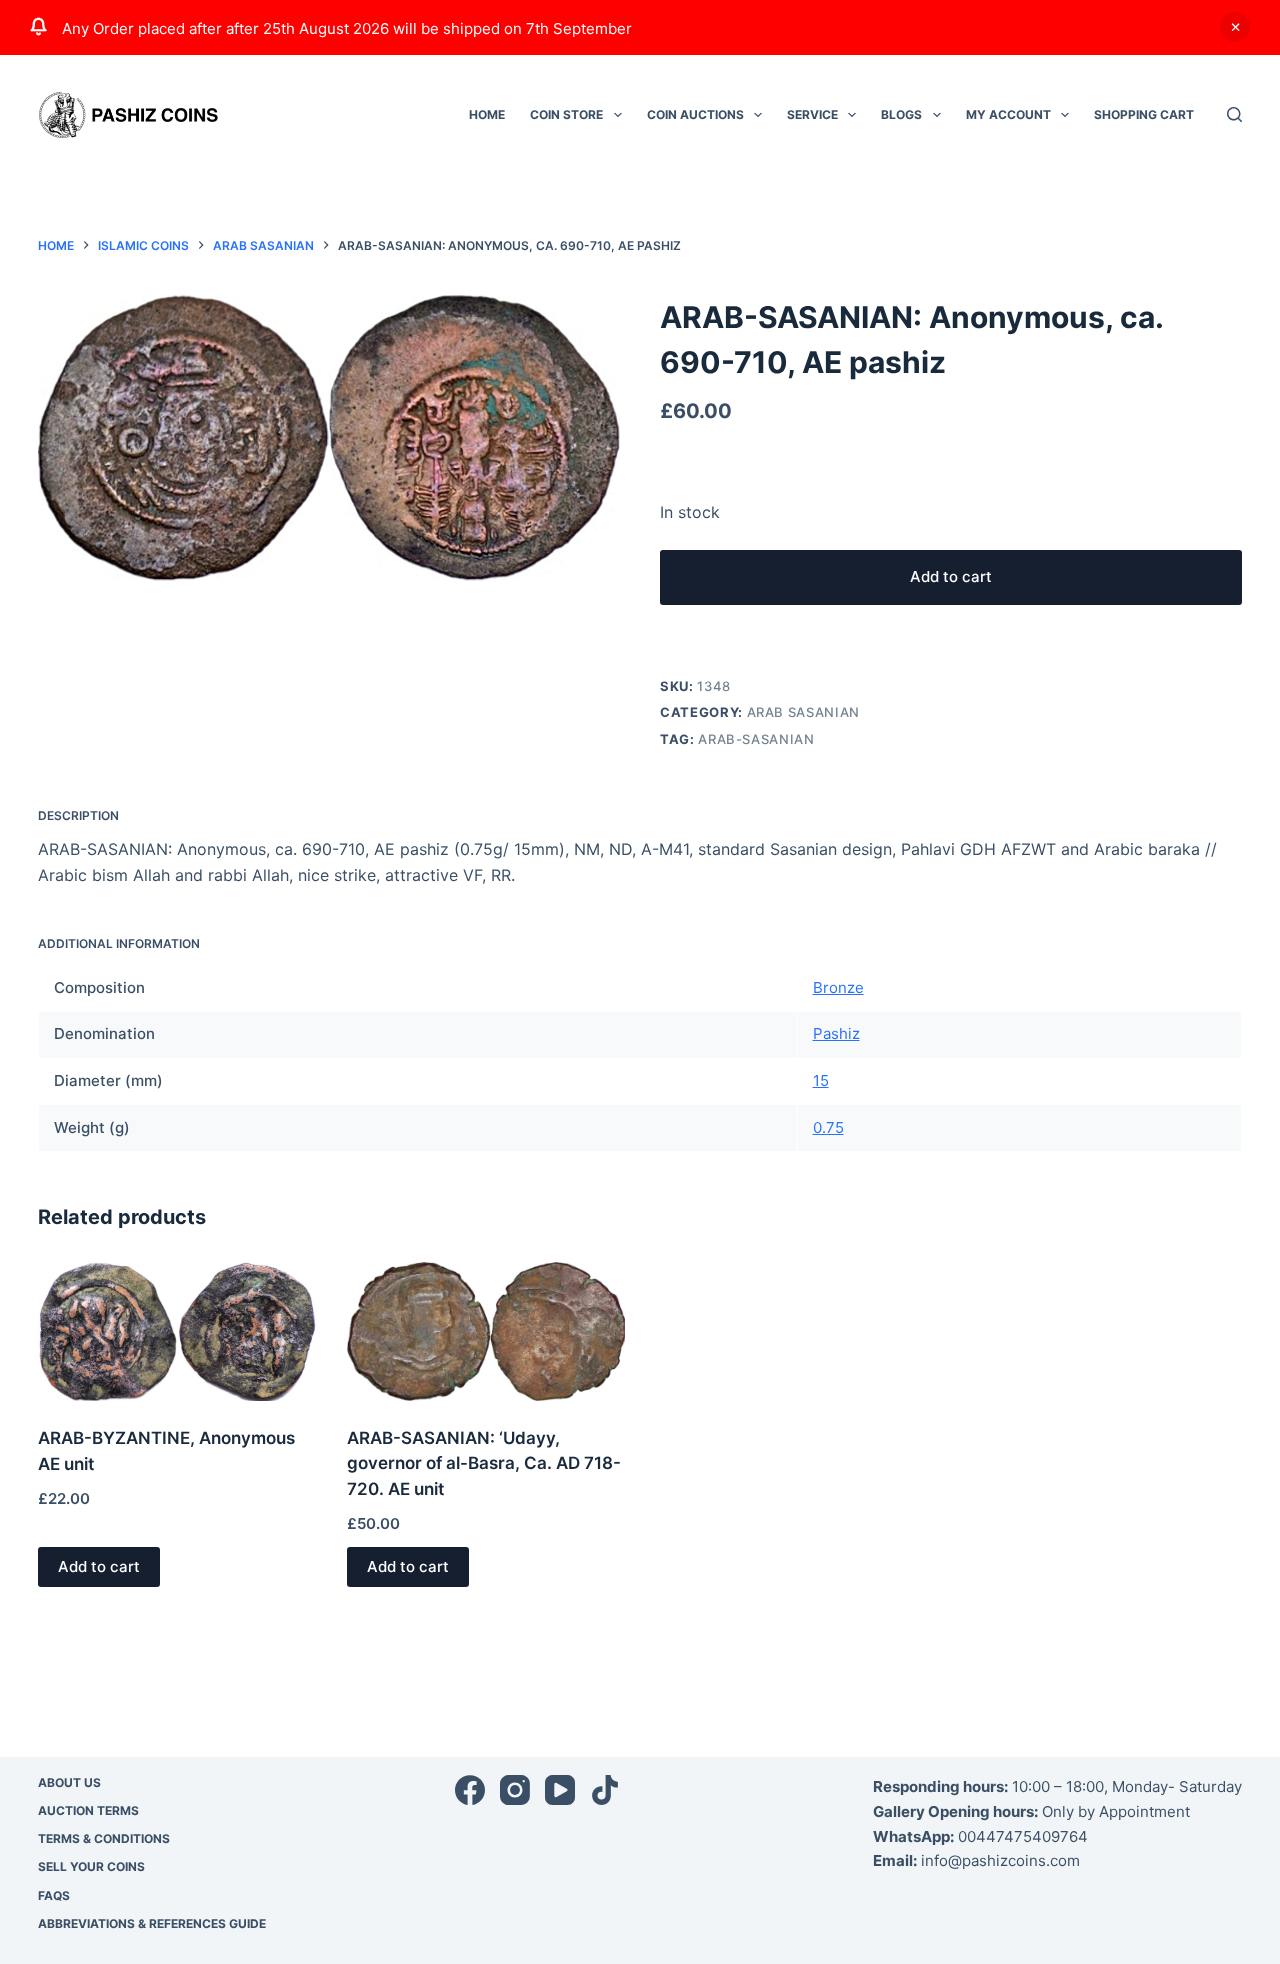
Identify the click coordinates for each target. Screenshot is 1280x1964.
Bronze (838, 987)
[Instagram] (515, 1790)
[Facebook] (470, 1790)
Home (487, 114)
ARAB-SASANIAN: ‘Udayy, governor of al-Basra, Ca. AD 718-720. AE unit (484, 1463)
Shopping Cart (1144, 114)
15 (821, 1080)
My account (1008, 114)
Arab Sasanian (803, 712)
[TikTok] (605, 1790)
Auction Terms (88, 1810)
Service (812, 114)
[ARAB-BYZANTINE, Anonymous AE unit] (177, 1331)
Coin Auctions (695, 114)
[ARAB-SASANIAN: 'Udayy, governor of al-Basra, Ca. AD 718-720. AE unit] (486, 1331)
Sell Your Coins (91, 1866)
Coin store (566, 114)
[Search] (1234, 114)
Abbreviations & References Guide (152, 1923)
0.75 (828, 1127)
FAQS (54, 1895)
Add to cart (951, 576)
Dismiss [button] (1235, 27)
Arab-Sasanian (756, 739)
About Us (69, 1782)
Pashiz (836, 1033)
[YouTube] (560, 1790)
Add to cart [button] (99, 1566)
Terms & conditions (104, 1838)
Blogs (901, 114)
